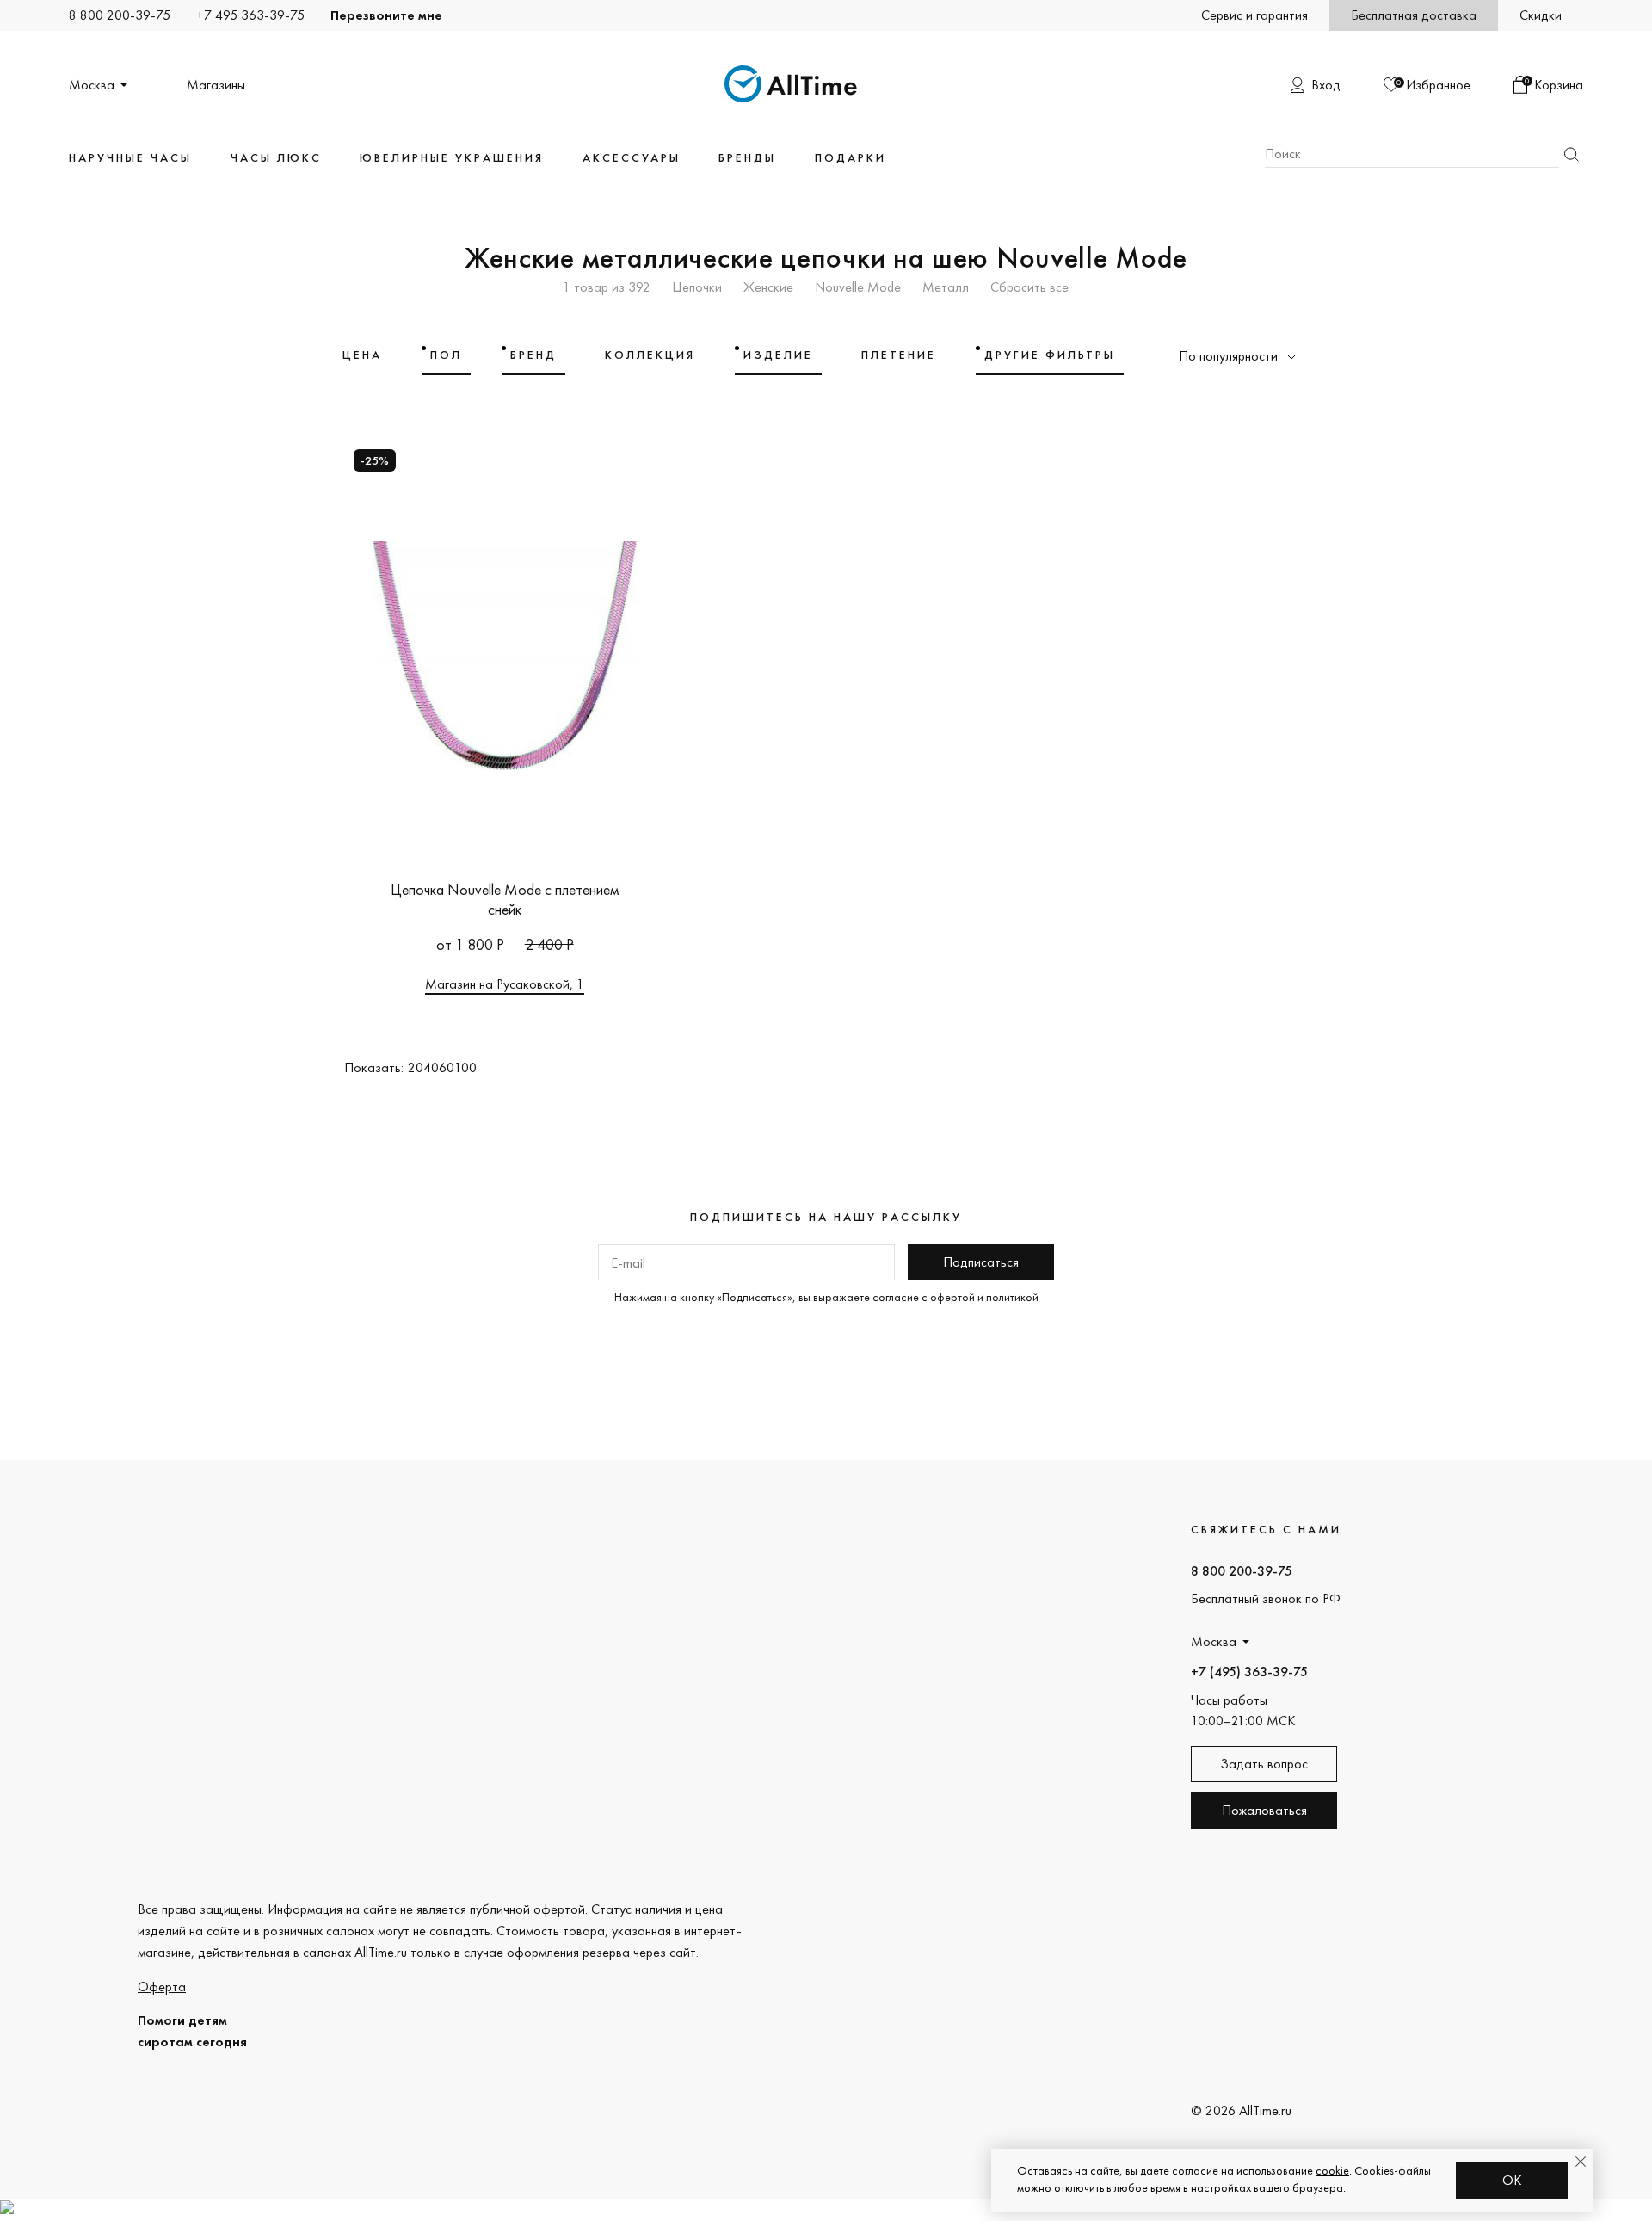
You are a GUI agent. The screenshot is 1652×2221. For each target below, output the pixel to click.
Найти (1571, 154)
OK (1512, 2180)
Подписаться (981, 1262)
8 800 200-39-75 (120, 15)
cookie (1332, 2170)
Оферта (162, 1987)
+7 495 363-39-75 (250, 15)
